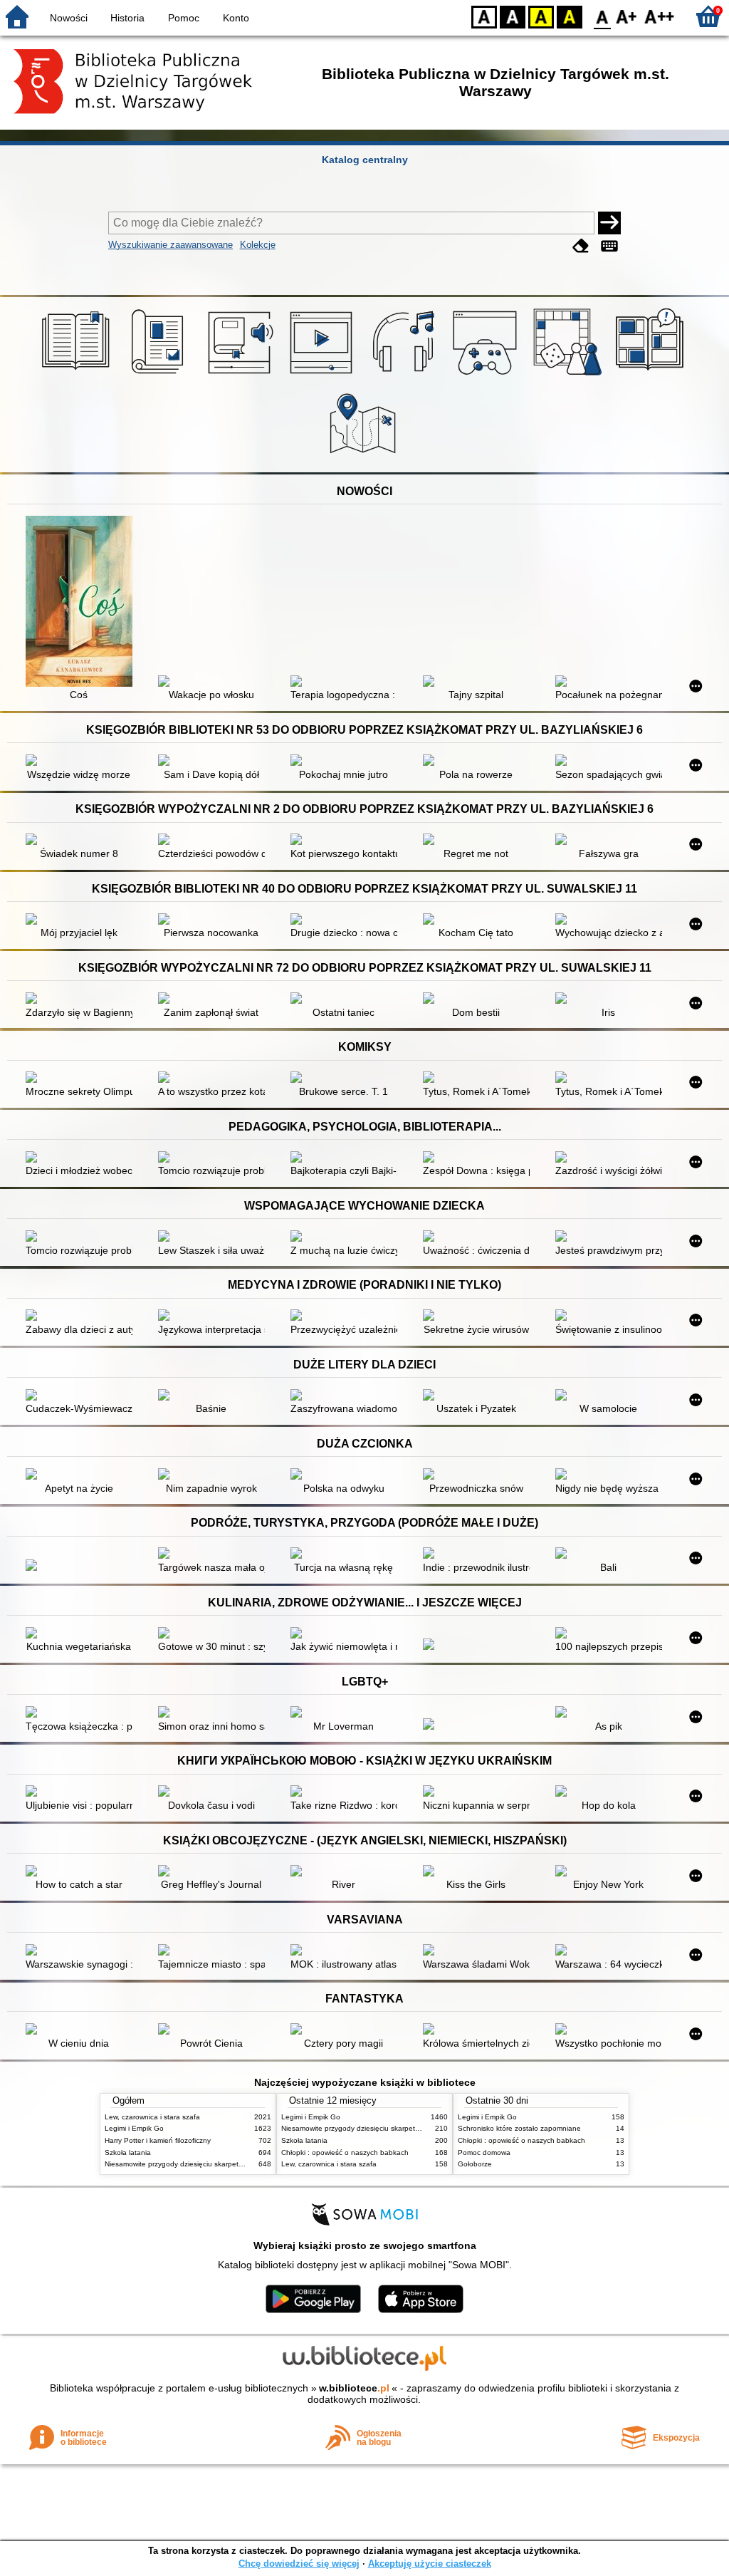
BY (570, 16)
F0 (603, 16)
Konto (236, 18)
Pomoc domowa (484, 2152)
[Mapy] (365, 456)
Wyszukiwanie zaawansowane (171, 245)
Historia (127, 18)
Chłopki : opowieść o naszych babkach (345, 2152)
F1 (627, 16)
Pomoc (184, 18)
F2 (660, 16)
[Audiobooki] (242, 375)
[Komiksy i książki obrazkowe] (652, 375)
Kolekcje (258, 245)
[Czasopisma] (160, 375)
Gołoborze (475, 2164)
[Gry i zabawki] (570, 375)
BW (513, 16)
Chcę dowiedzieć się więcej (299, 2564)
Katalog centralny (365, 160)
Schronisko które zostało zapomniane (519, 2128)
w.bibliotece (354, 2388)
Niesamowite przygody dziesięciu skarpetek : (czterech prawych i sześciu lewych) (236, 2164)
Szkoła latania (128, 2152)
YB (541, 16)
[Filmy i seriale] (324, 375)
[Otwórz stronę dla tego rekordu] (83, 603)
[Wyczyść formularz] (581, 246)
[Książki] (78, 375)
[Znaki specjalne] (609, 246)
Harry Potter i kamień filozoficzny (158, 2140)
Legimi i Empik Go (134, 2128)
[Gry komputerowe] (487, 375)
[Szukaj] (609, 223)
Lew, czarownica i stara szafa (152, 2117)
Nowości (69, 18)
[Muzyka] (405, 375)
